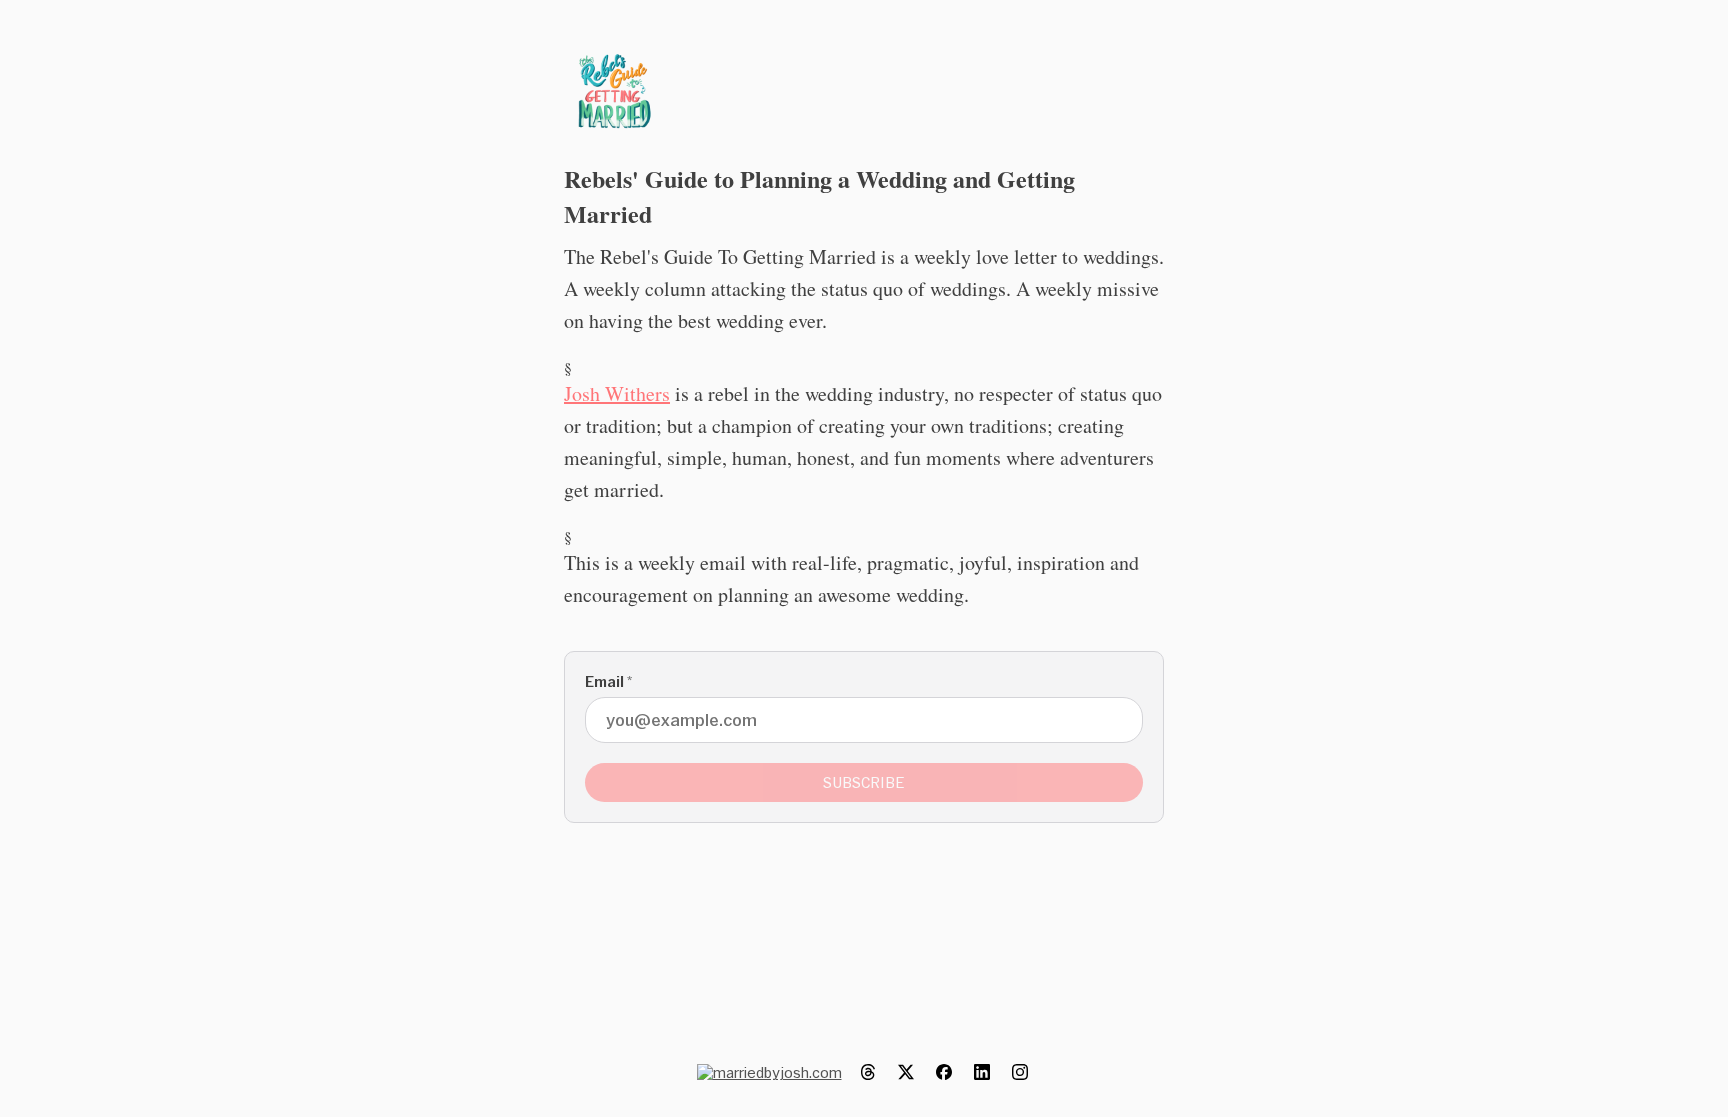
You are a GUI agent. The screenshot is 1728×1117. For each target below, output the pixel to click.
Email (608, 681)
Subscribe (864, 782)
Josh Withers (617, 393)
